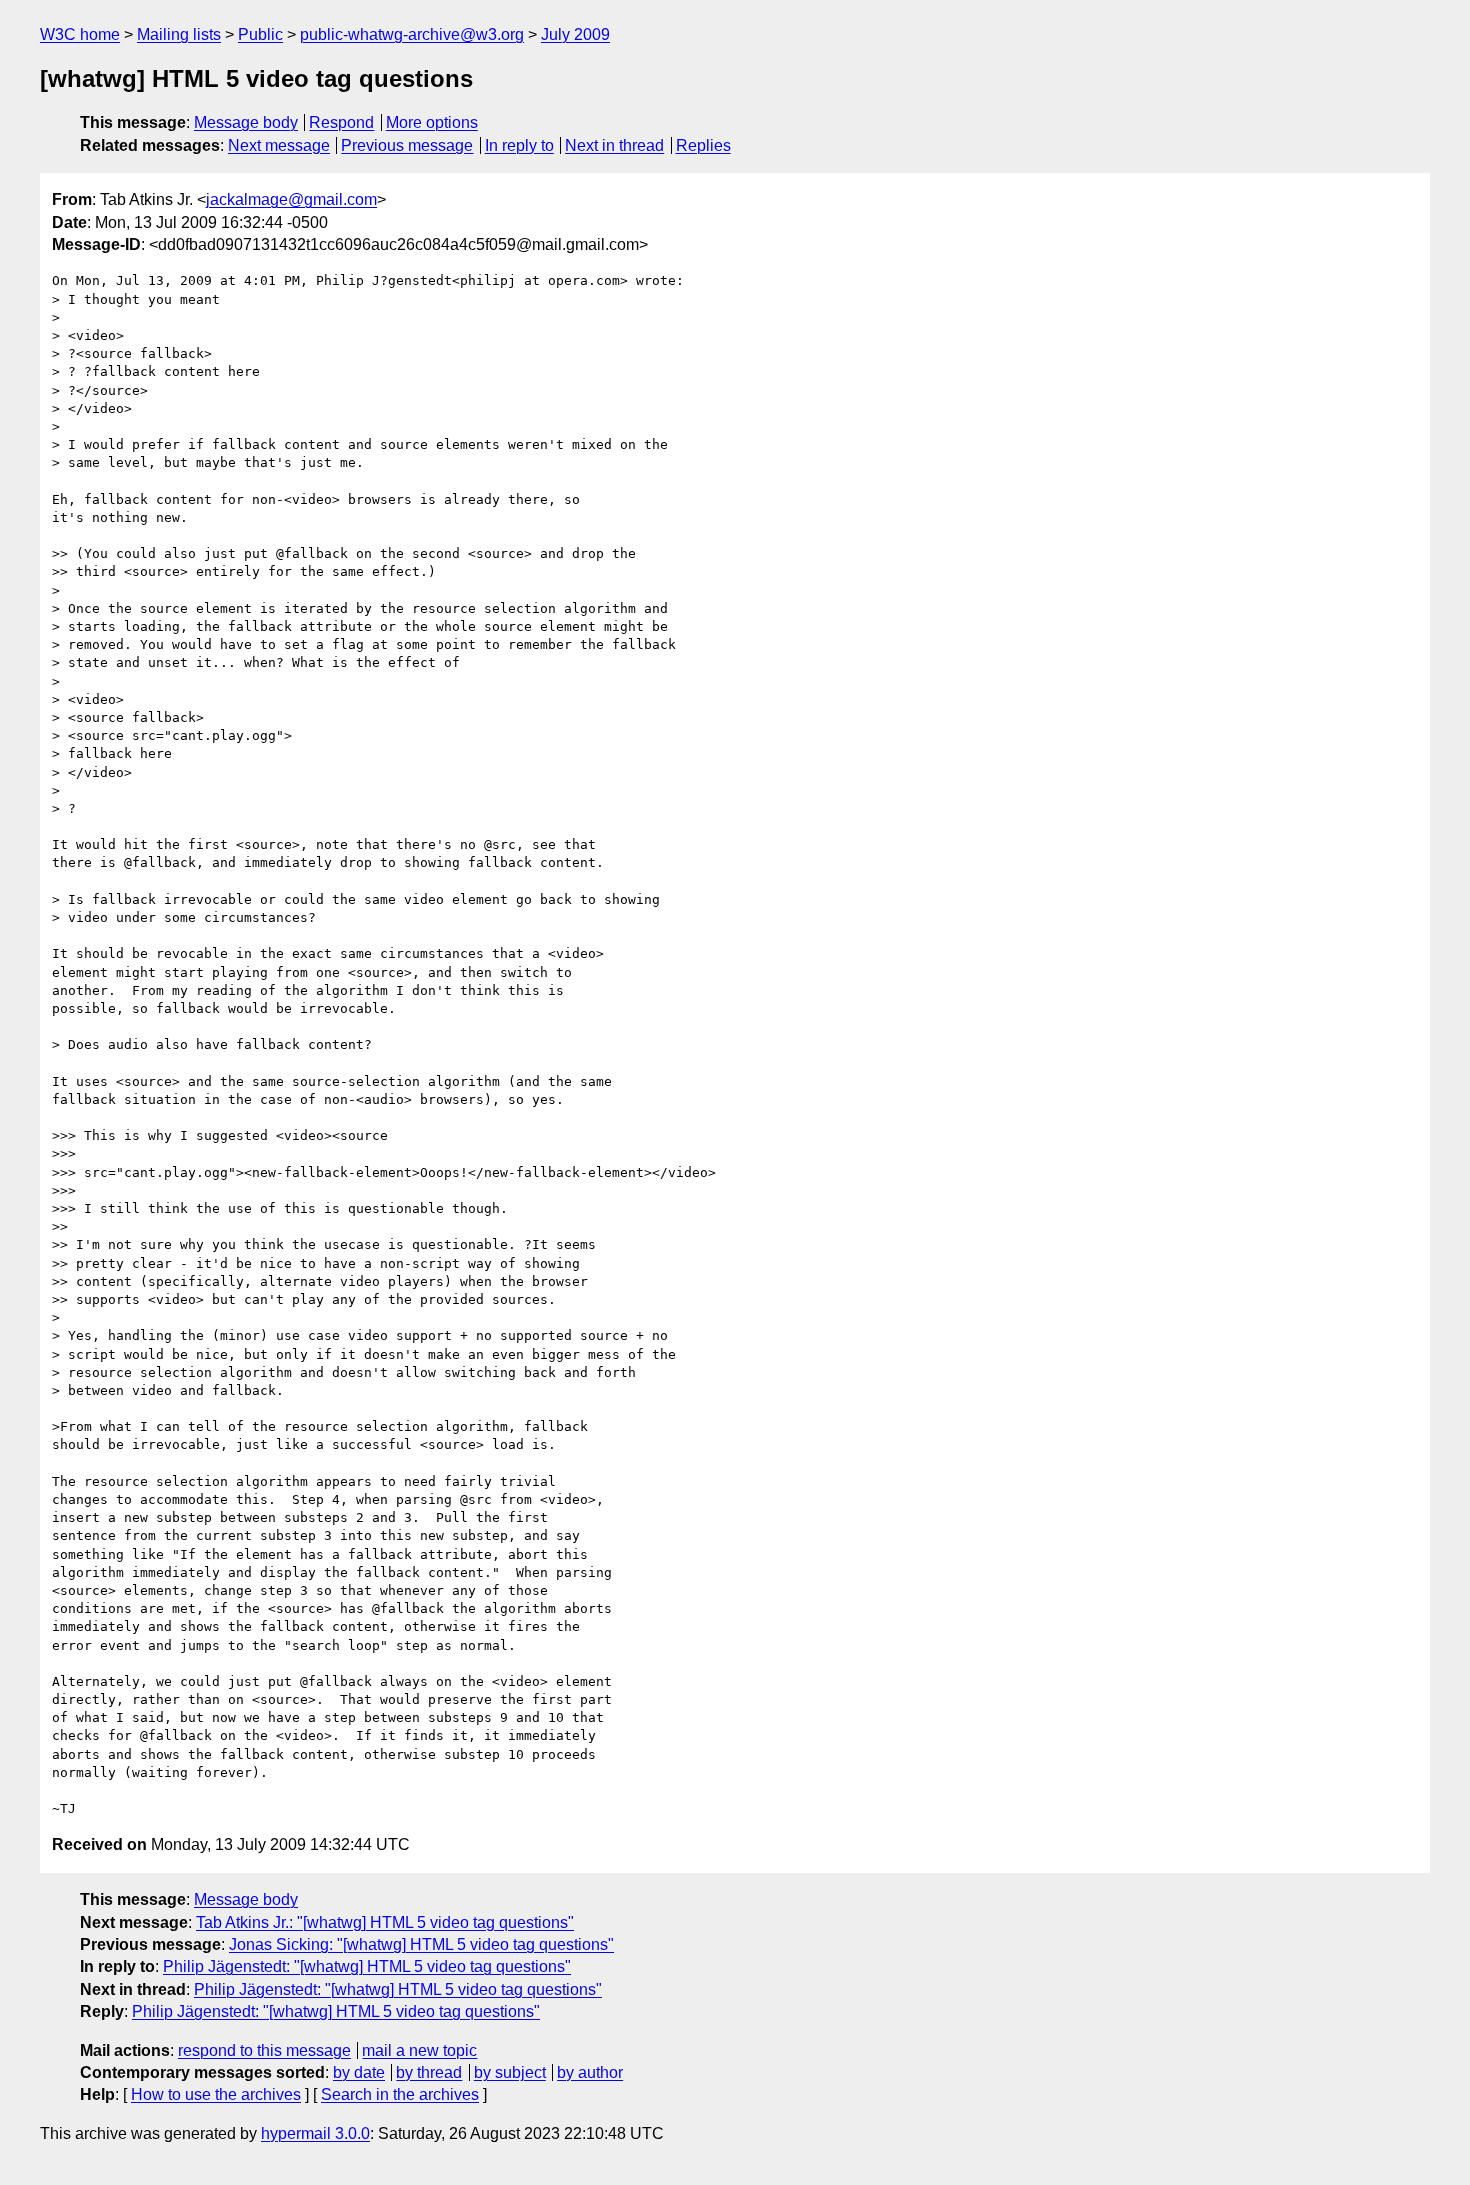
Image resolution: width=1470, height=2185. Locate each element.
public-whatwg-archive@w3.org (412, 34)
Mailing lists (179, 34)
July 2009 (575, 34)
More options (432, 122)
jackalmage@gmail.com (291, 199)
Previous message (407, 145)
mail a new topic (419, 2050)
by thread (429, 2072)
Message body (246, 122)
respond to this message (264, 2050)
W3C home (80, 34)
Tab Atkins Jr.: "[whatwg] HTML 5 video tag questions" (385, 1922)
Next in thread (614, 145)
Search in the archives (400, 2094)
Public (260, 34)
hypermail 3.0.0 (315, 2133)
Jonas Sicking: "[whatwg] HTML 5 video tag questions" (421, 1944)
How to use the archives (216, 2094)
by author (590, 2072)
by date (359, 2072)
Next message (279, 145)
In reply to (519, 145)
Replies (703, 145)
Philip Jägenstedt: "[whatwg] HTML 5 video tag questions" (367, 1966)
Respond (341, 122)
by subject (510, 2072)
